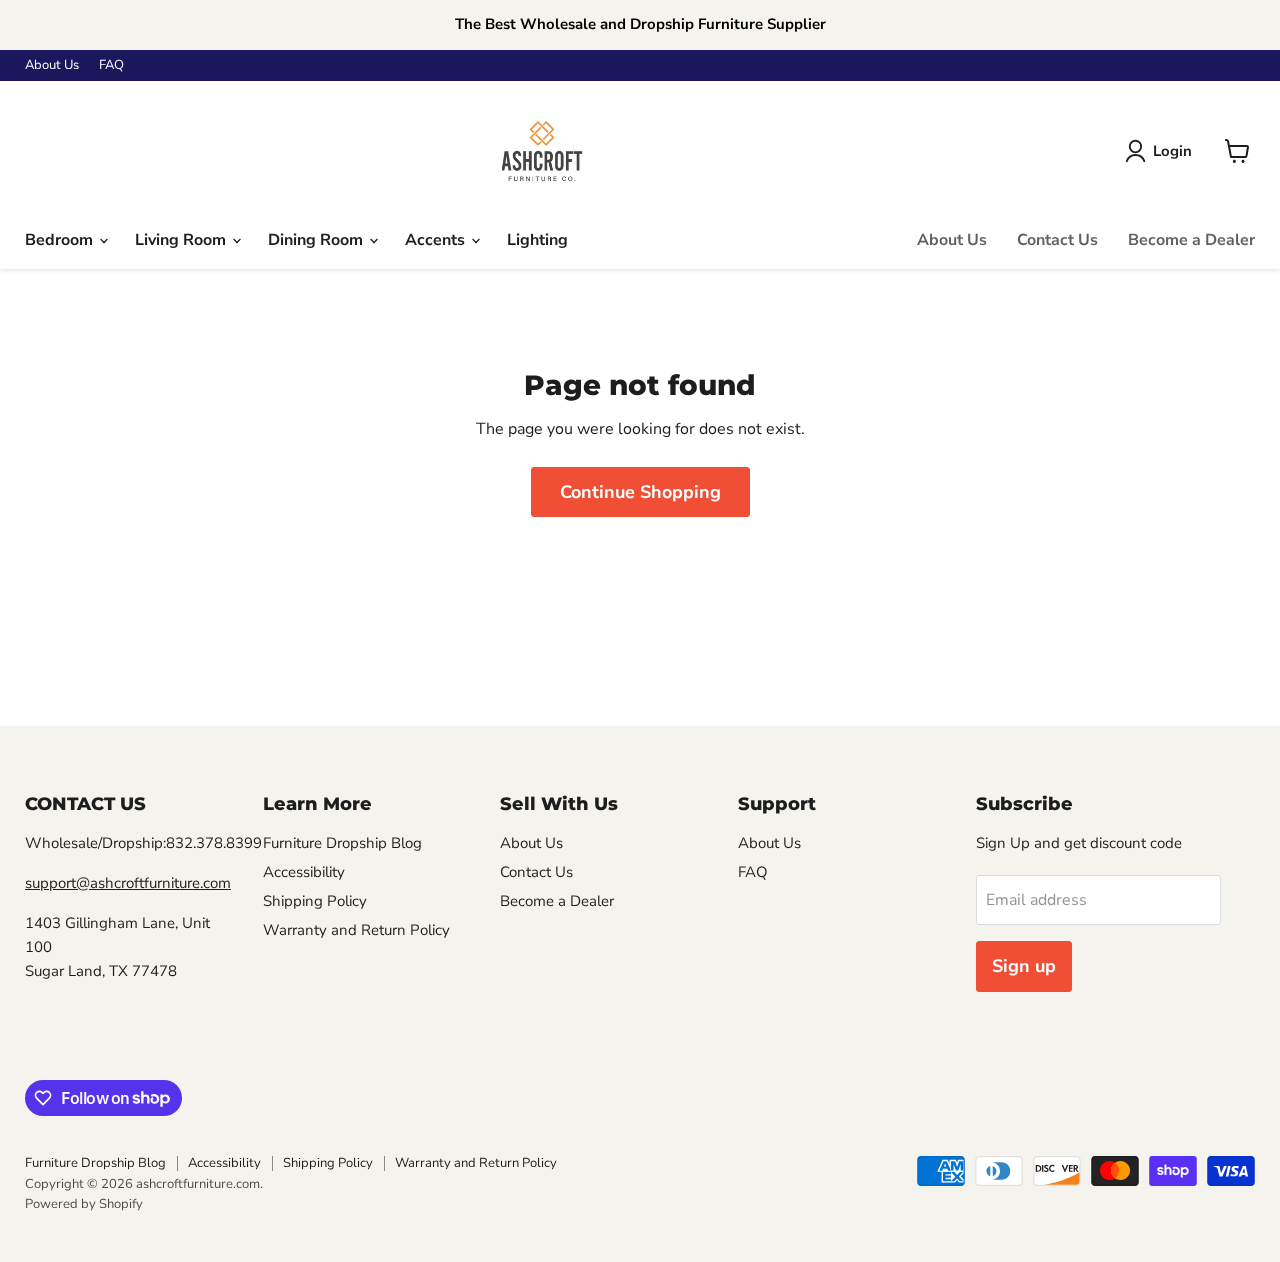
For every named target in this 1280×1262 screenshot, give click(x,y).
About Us (52, 65)
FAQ (111, 65)
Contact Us (1057, 240)
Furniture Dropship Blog (342, 843)
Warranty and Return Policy (356, 930)
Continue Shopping (640, 492)
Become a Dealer (1191, 240)
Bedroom (61, 240)
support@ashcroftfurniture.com (128, 883)
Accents (437, 240)
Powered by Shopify (84, 1204)
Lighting (537, 240)
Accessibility (304, 872)
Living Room (182, 240)
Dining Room (317, 240)
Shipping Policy (315, 901)
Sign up (1024, 966)
